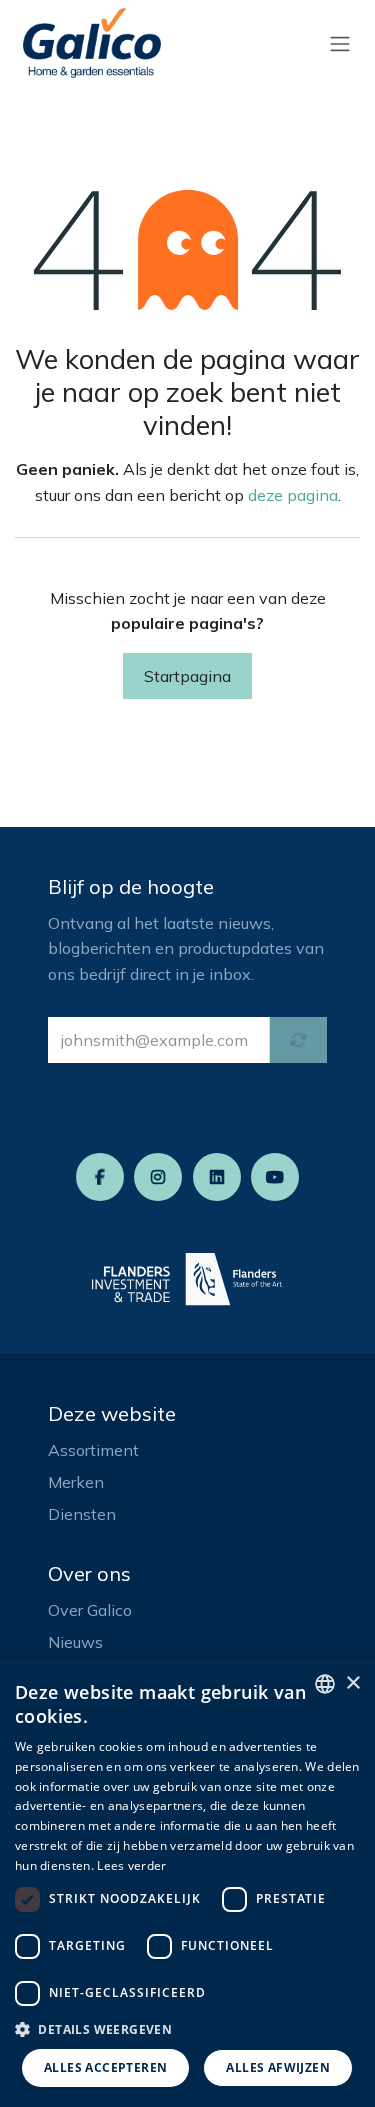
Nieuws (75, 1642)
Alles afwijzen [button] (278, 2067)
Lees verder (131, 1865)
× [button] (352, 1683)
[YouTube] (275, 1177)
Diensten (82, 1514)
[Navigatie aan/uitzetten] (340, 43)
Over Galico (90, 1610)
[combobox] (325, 1684)
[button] (187, 2029)
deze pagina (293, 495)
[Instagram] (158, 1177)
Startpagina (187, 676)
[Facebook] (100, 1177)
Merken (76, 1482)
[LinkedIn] (217, 1177)
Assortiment (93, 1450)
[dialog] (187, 1883)
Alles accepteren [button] (105, 2067)
